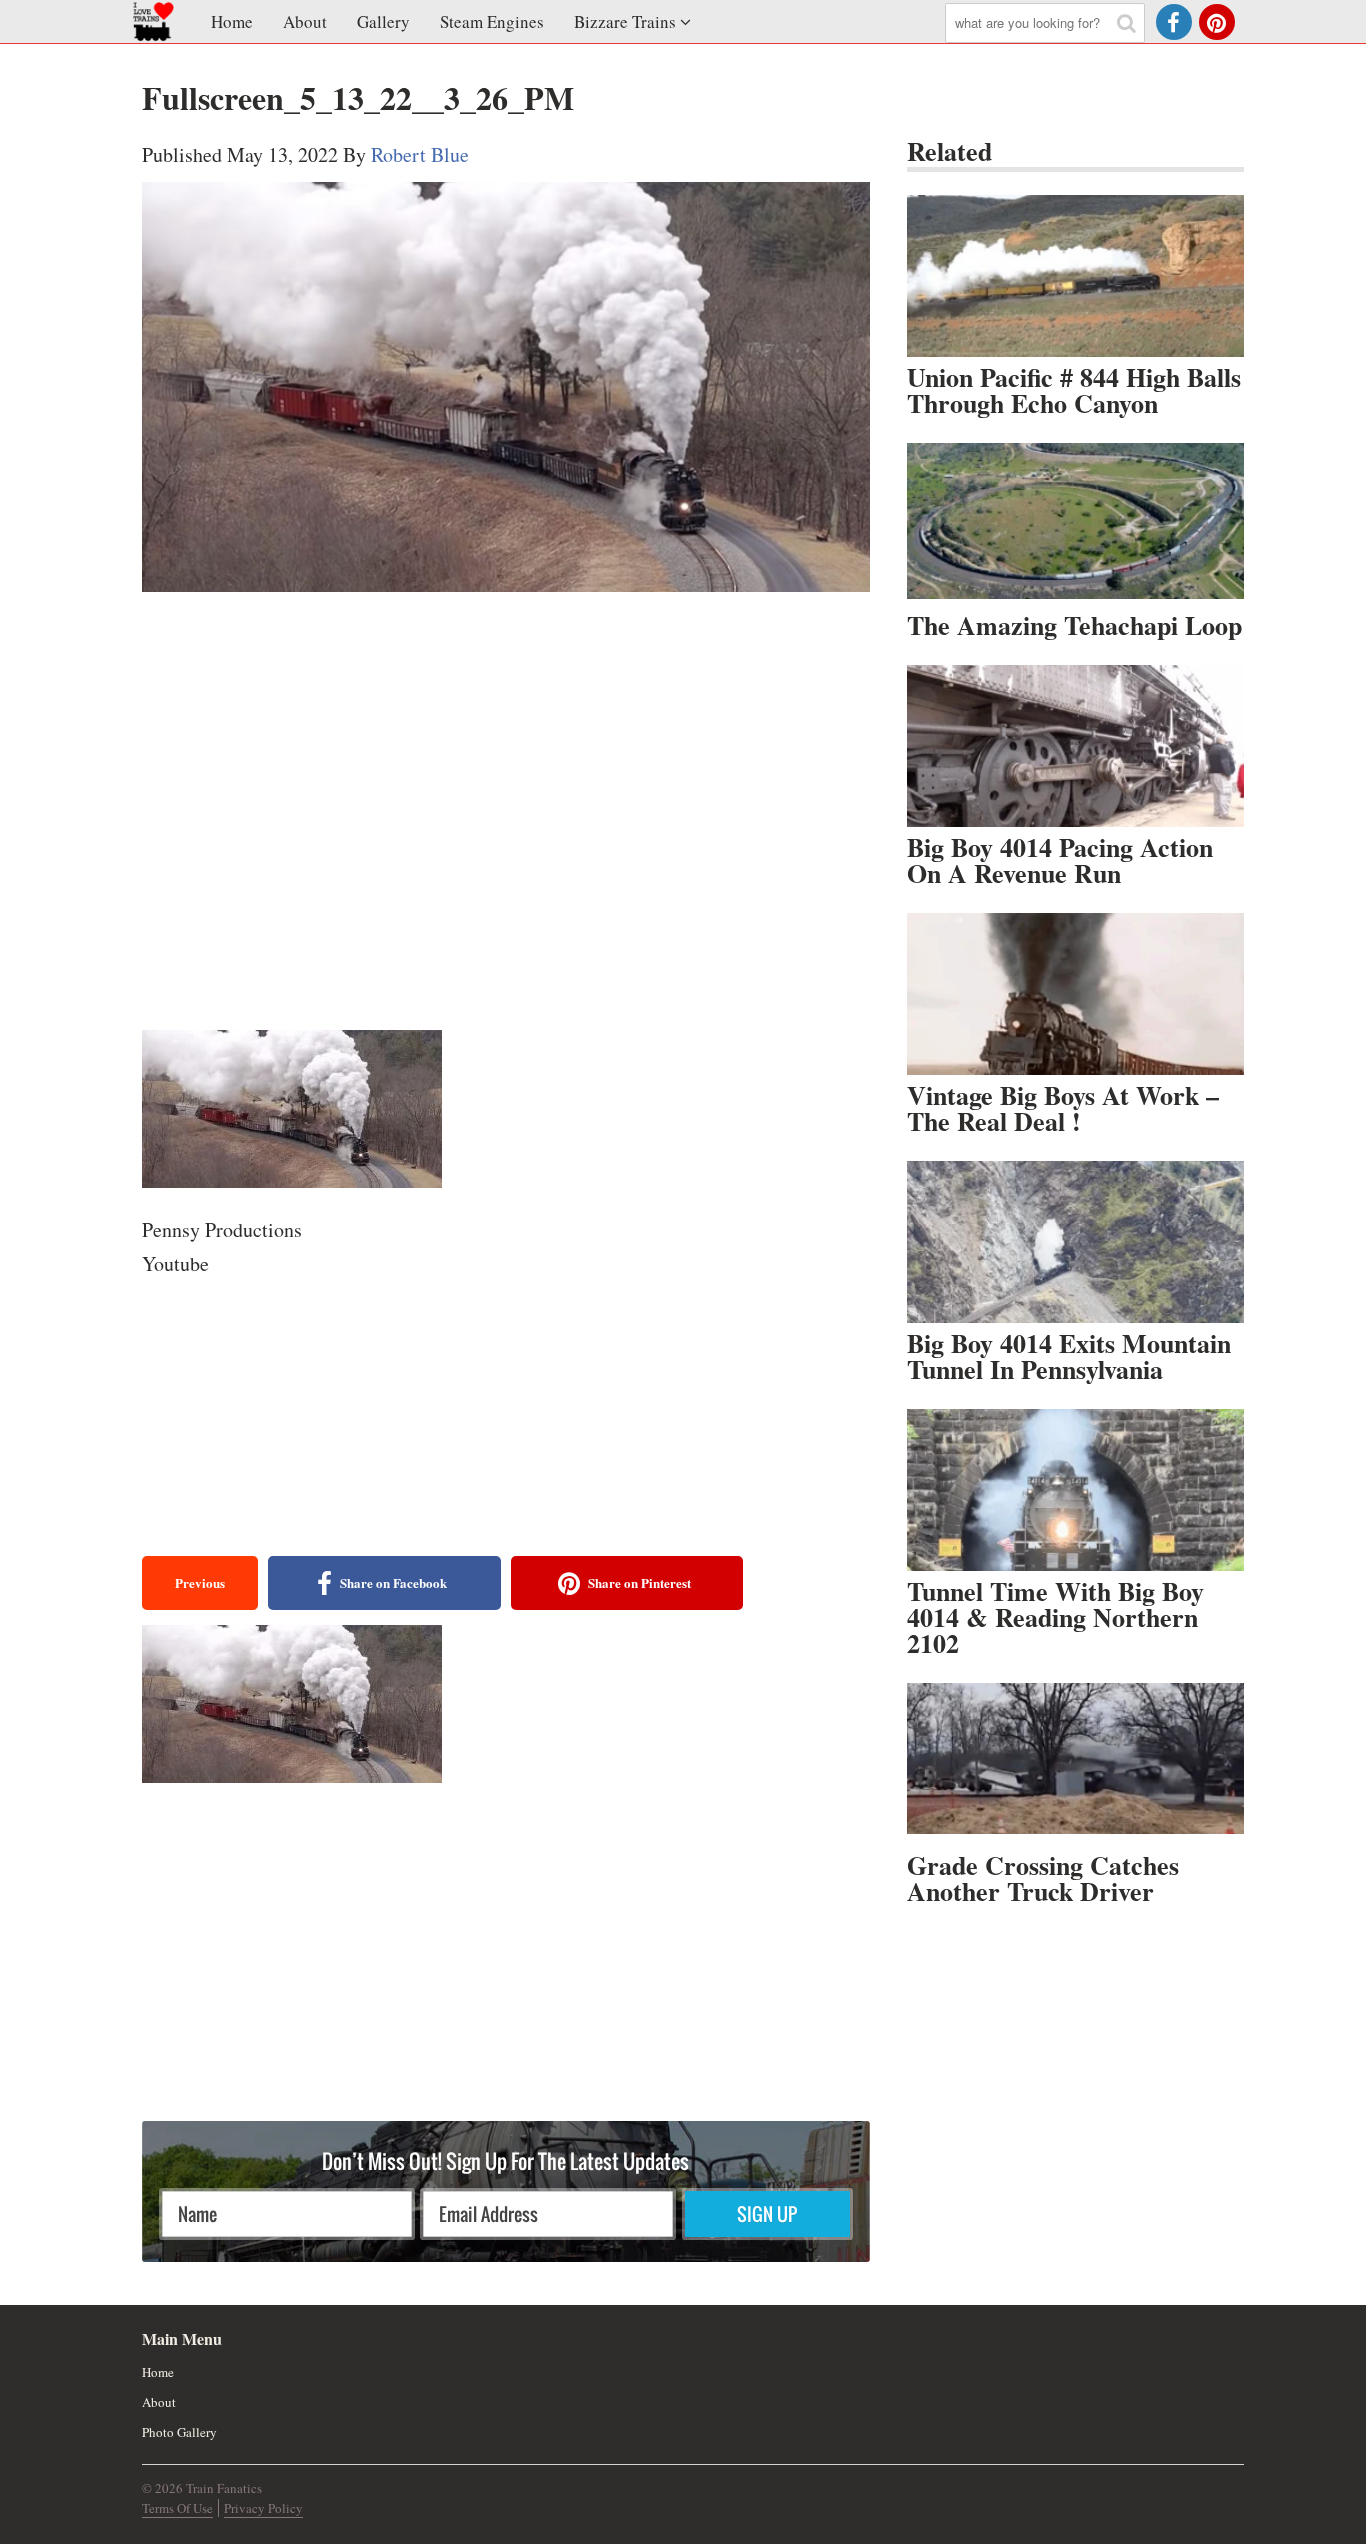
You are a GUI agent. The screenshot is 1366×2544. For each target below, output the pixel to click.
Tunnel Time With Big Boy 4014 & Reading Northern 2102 (1055, 1617)
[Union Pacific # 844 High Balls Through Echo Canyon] (1075, 276)
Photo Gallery (179, 2432)
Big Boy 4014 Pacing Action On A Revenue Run (1060, 860)
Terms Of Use (177, 2508)
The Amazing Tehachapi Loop (1074, 625)
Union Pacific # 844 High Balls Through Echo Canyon (1074, 390)
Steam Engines (492, 21)
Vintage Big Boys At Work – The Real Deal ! (1063, 1108)
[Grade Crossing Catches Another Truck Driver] (1075, 1764)
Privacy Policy (263, 2508)
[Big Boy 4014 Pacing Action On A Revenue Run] (1075, 746)
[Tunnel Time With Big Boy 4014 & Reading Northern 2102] (1075, 1490)
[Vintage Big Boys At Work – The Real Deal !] (1075, 994)
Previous (200, 1582)
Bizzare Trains (625, 21)
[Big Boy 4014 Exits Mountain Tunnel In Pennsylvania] (1075, 1242)
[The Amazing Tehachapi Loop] (1075, 524)
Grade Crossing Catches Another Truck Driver (1043, 1878)
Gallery (383, 21)
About (305, 21)
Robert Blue (420, 154)
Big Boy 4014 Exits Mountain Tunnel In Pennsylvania (1069, 1356)
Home (232, 21)
